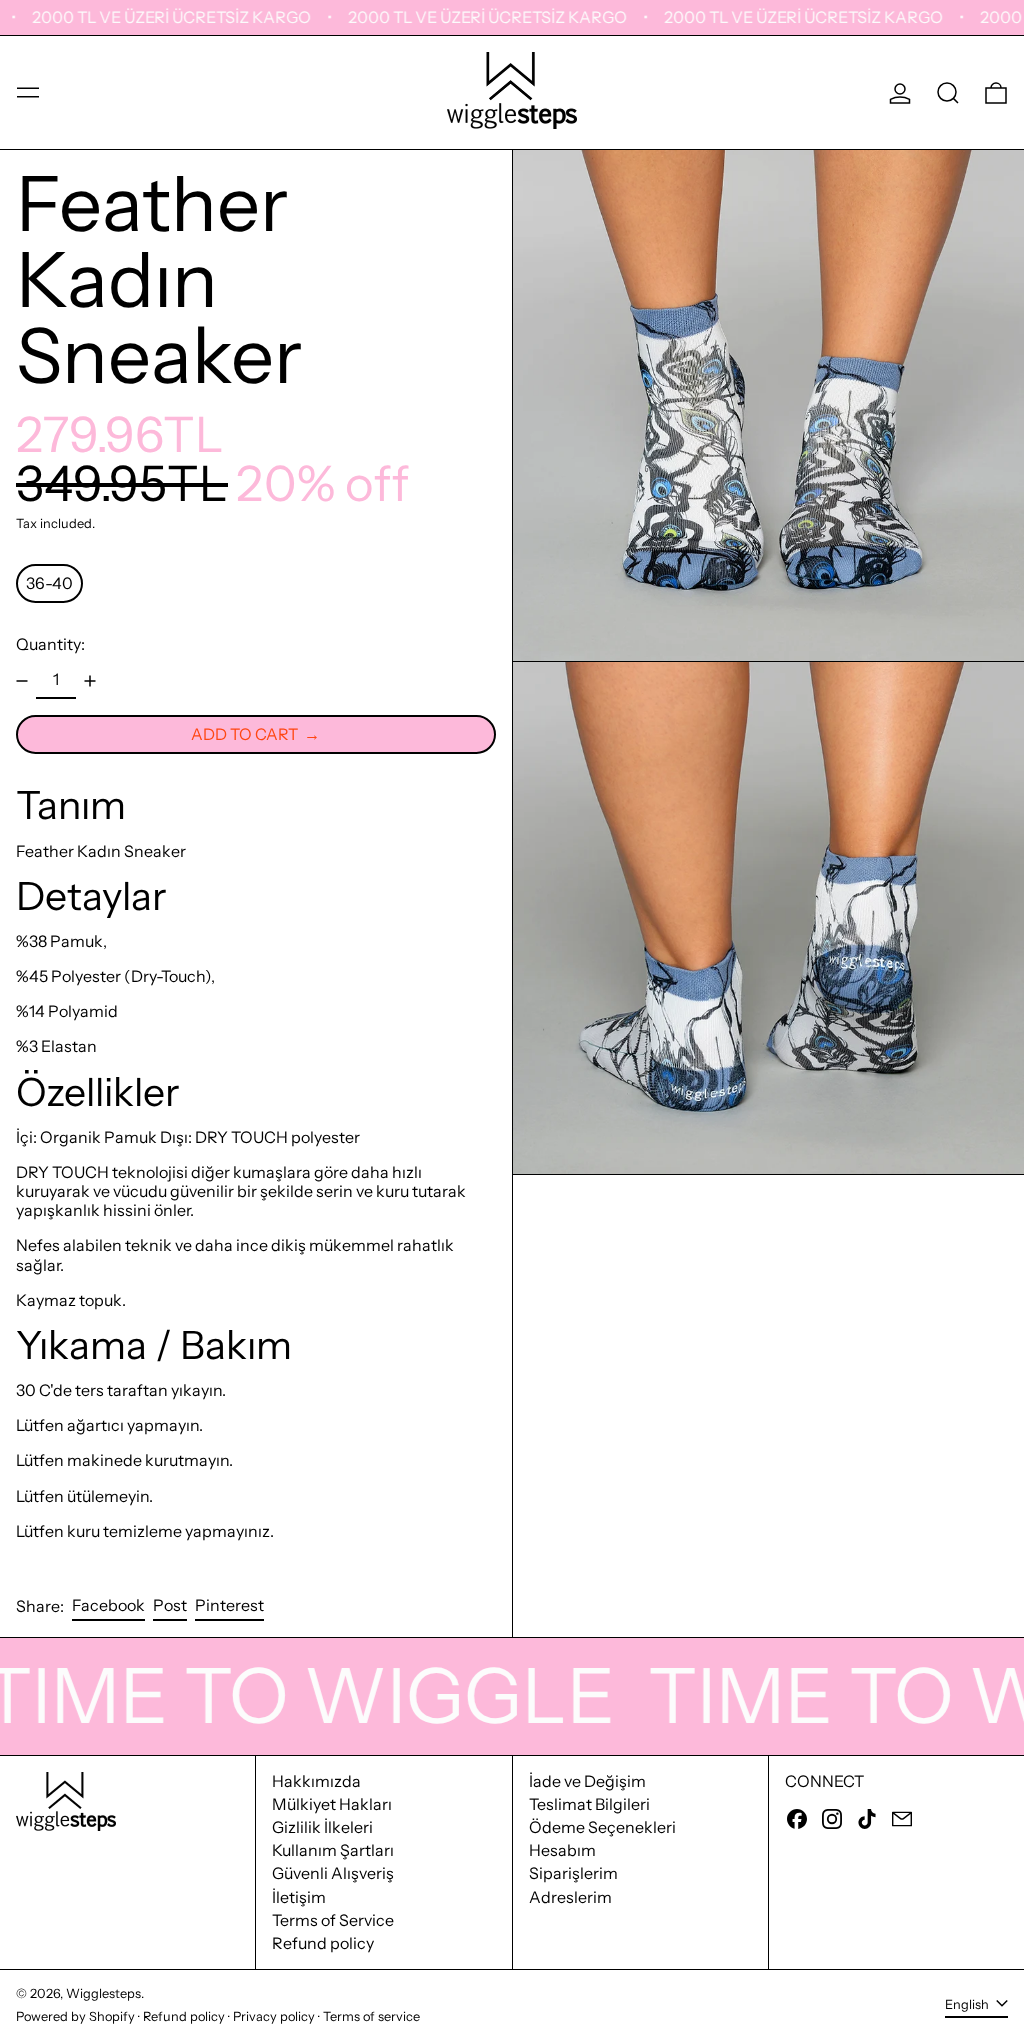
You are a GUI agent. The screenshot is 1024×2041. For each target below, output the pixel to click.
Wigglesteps (103, 1993)
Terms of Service (333, 1920)
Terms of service (371, 2016)
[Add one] (90, 681)
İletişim (299, 1897)
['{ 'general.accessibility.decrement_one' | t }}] (22, 681)
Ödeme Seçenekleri (602, 1827)
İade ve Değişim (587, 1781)
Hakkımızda (316, 1781)
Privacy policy (274, 2016)
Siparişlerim (573, 1873)
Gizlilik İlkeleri (322, 1827)
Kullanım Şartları (333, 1850)
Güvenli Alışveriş (333, 1873)
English (968, 2004)
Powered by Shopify (75, 2016)
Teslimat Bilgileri (589, 1804)
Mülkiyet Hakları (332, 1804)
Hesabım (562, 1850)
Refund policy (323, 1943)
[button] (948, 93)
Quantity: (50, 644)
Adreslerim (570, 1897)
